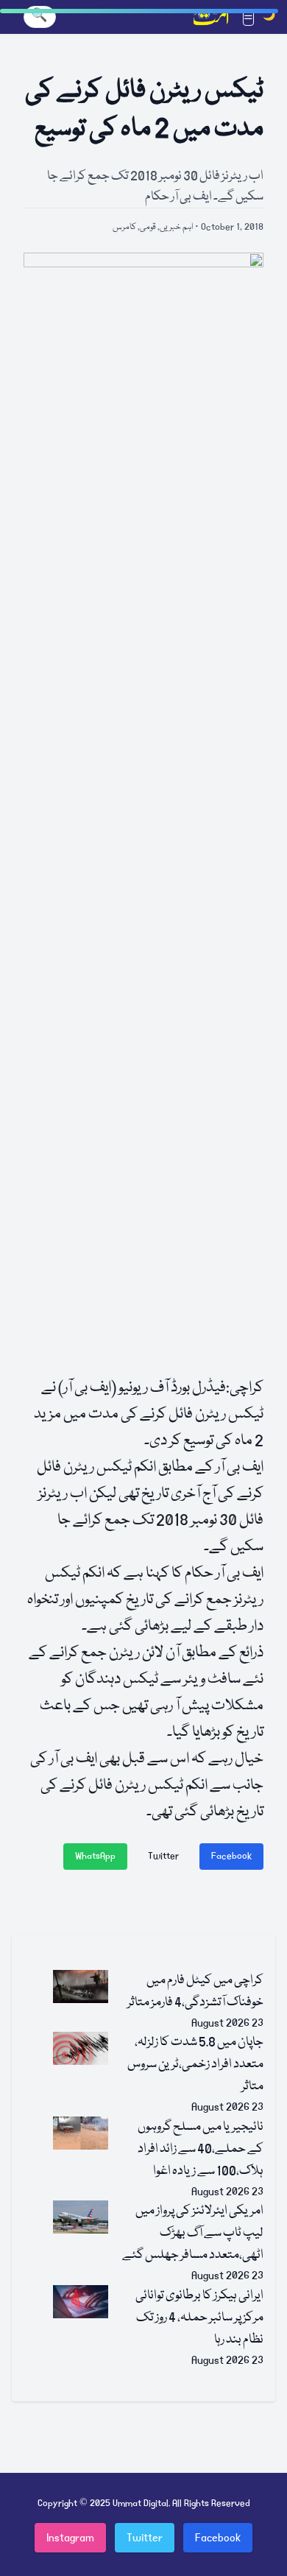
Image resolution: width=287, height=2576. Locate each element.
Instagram (70, 2538)
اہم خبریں (176, 227)
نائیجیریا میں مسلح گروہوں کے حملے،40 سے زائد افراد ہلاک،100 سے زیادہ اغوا (201, 2149)
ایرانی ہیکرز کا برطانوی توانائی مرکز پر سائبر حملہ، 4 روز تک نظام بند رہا (199, 2318)
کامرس (124, 227)
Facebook (231, 1856)
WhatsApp (95, 1856)
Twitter (163, 1856)
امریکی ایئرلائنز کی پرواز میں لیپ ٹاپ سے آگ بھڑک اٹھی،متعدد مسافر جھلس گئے (193, 2233)
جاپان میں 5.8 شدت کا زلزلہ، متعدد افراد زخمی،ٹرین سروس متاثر (195, 2065)
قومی (148, 227)
